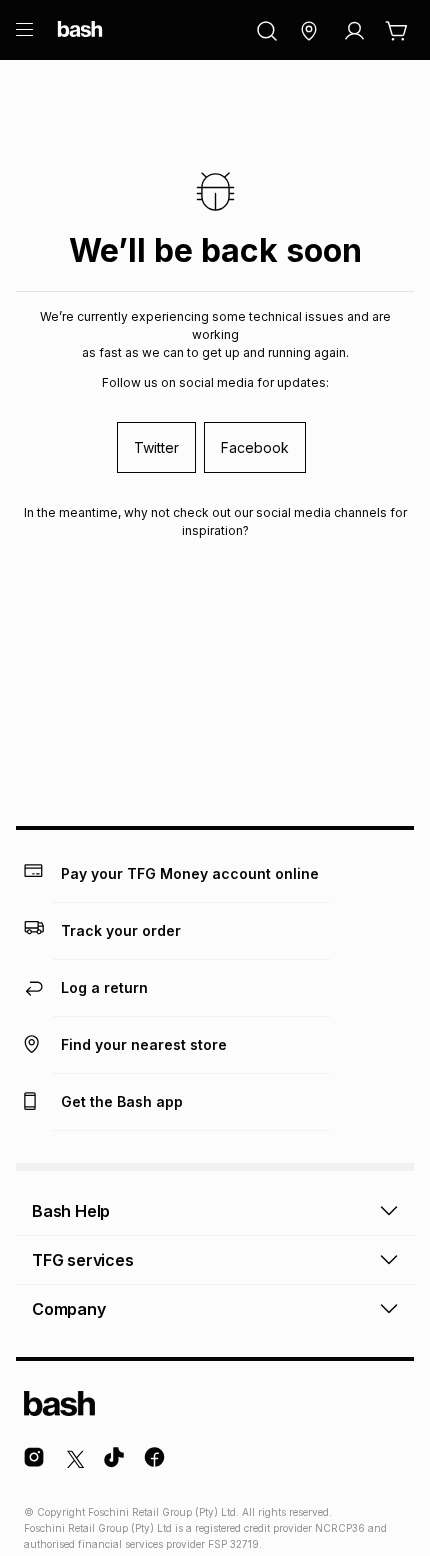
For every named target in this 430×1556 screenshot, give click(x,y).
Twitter (156, 447)
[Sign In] (354, 31)
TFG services (83, 1260)
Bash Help (71, 1211)
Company (69, 1309)
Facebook (255, 447)
